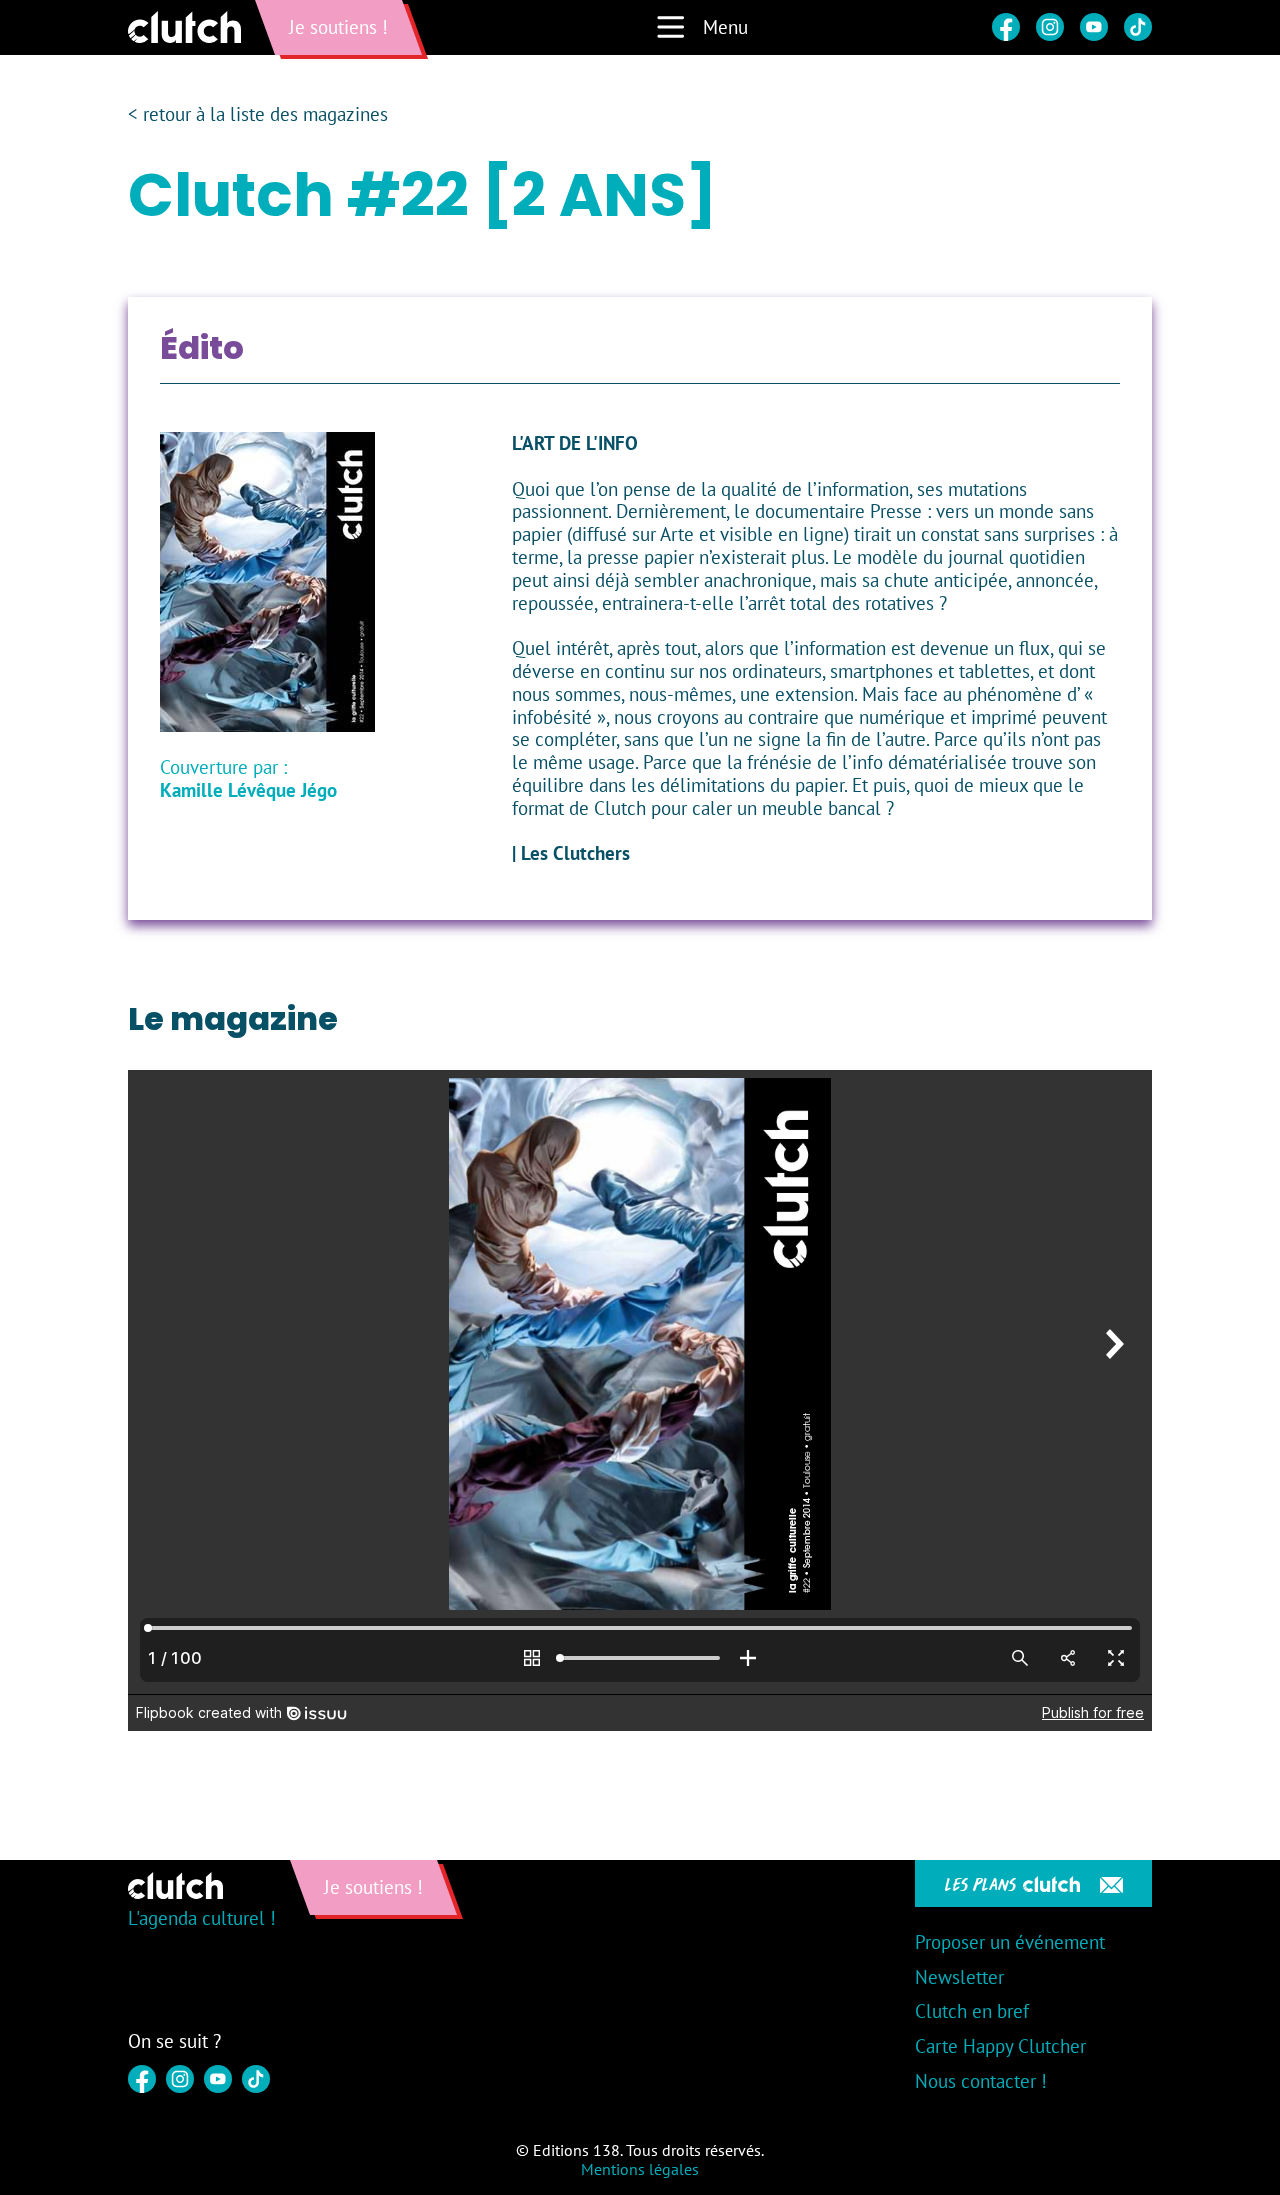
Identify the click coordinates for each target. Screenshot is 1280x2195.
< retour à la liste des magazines (258, 114)
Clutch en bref (972, 2011)
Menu (725, 27)
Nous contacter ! (981, 2081)
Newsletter (959, 1977)
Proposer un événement (1010, 1942)
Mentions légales (640, 2169)
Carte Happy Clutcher (1000, 2046)
